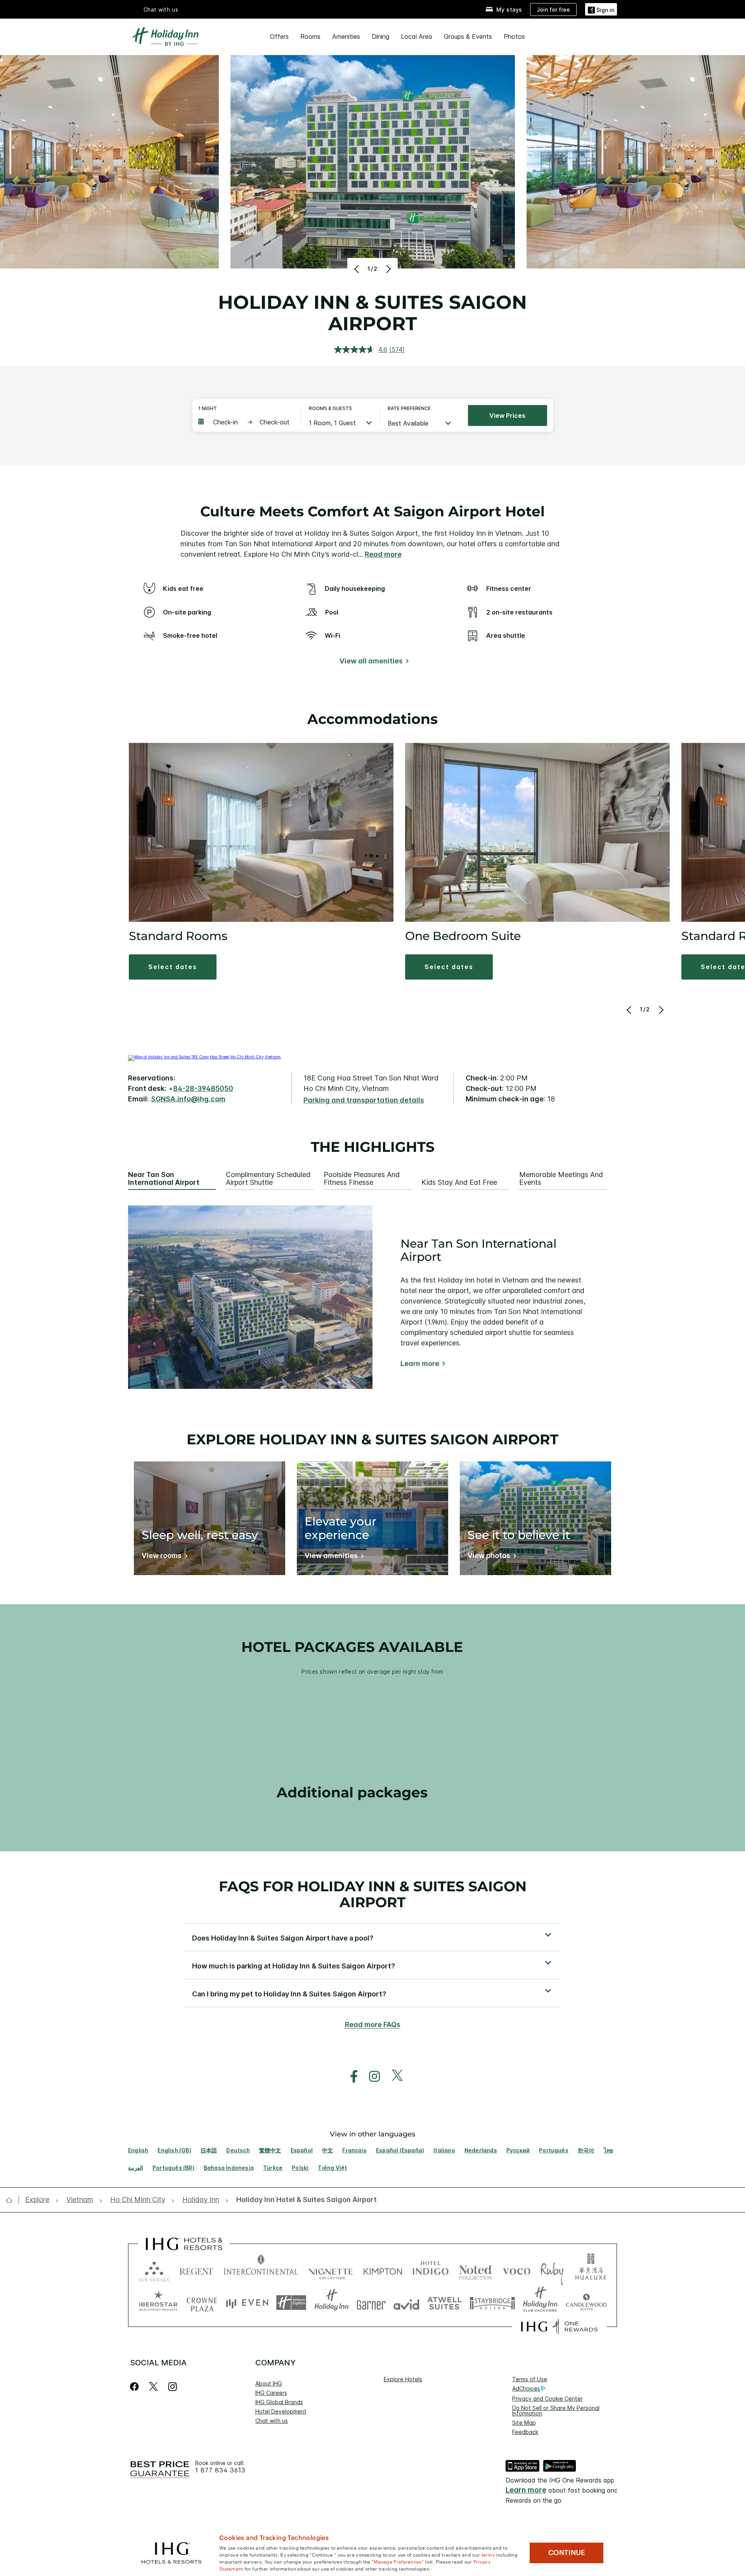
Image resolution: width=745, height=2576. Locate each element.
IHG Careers (271, 2393)
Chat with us (272, 2421)
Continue (567, 2553)
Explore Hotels (403, 2379)
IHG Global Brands (279, 2402)
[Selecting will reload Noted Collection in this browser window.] (475, 2270)
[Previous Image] (358, 269)
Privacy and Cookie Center (547, 2399)
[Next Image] (387, 269)
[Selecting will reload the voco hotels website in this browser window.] (516, 2270)
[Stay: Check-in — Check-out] (246, 422)
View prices (507, 415)
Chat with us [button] (161, 10)
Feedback (525, 2432)
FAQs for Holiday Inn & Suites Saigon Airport (373, 1894)
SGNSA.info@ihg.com (188, 1099)
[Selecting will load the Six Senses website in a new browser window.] (154, 2270)
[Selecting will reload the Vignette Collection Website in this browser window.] (331, 2270)
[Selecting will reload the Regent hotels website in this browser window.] (196, 2270)
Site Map (524, 2423)
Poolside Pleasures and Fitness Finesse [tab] (362, 1179)
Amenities (346, 36)
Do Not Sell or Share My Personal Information (556, 2411)
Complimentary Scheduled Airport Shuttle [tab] (268, 1179)
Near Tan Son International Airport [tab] (164, 1179)
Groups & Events (468, 36)
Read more (383, 554)
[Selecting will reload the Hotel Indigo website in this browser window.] (431, 2270)
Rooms (310, 36)
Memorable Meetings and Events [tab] (561, 1179)
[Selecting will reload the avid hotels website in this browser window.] (406, 2303)
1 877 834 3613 (220, 2470)
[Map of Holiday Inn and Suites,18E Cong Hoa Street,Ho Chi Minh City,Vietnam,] (205, 1057)
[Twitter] (153, 2386)
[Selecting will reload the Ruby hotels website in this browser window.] (552, 2270)
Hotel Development (281, 2411)
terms (488, 2554)
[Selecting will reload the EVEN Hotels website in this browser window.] (247, 2303)
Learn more (420, 1364)
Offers (279, 36)
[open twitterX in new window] (393, 2077)
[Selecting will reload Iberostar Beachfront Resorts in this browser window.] (158, 2303)
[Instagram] (172, 2386)
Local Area (417, 36)
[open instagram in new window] (371, 2077)
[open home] (12, 2200)
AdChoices (526, 2388)
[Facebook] (136, 2386)
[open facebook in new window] (350, 2077)
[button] (601, 9)
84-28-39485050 (203, 1088)
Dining (380, 36)
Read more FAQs (373, 2025)
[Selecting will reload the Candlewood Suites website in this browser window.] (586, 2303)
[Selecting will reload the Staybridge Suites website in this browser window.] (492, 2303)
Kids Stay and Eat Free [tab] (459, 1182)
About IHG (269, 2383)
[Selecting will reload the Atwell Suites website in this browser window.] (444, 2303)
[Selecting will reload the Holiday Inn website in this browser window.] (332, 2303)
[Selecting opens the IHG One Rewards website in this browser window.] (559, 2327)
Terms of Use (530, 2379)
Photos (514, 36)
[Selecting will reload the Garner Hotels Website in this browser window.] (371, 2303)
